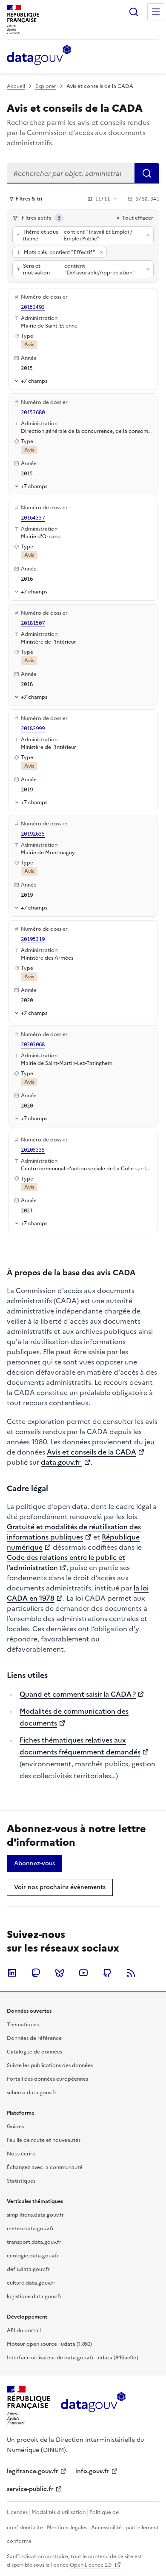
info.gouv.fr (92, 2471)
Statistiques (21, 2181)
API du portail (24, 2330)
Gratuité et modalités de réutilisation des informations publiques (74, 1532)
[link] (34, 1864)
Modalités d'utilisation (59, 2512)
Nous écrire (21, 2154)
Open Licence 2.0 (91, 2565)
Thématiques (23, 2025)
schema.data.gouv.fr (32, 2093)
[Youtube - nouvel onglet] (83, 1973)
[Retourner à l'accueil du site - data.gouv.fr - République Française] (93, 2405)
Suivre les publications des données (50, 2065)
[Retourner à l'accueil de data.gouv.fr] (39, 56)
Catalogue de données (34, 2052)
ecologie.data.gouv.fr (33, 2256)
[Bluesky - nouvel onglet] (60, 1973)
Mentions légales (67, 2528)
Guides (15, 2127)
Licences (17, 2512)
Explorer (46, 86)
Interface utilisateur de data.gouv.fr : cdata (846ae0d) (73, 2358)
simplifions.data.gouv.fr (35, 2215)
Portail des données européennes (47, 2079)
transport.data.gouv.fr (34, 2242)
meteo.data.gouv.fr (30, 2229)
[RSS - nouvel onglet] (131, 1973)
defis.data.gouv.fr (28, 2269)
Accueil (16, 86)
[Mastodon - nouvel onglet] (36, 1973)
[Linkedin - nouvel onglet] (12, 1973)
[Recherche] (134, 12)
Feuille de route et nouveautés (44, 2140)
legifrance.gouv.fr (33, 2471)
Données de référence (34, 2038)
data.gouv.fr (62, 1462)
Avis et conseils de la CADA (92, 1452)
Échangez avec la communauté (45, 2167)
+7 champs (34, 381)
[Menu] (156, 12)
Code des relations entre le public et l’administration (66, 1562)
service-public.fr (30, 2489)
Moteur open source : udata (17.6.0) (49, 2344)
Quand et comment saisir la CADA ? (78, 1694)
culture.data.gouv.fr (31, 2283)
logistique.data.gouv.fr (34, 2296)
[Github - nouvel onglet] (107, 1973)
